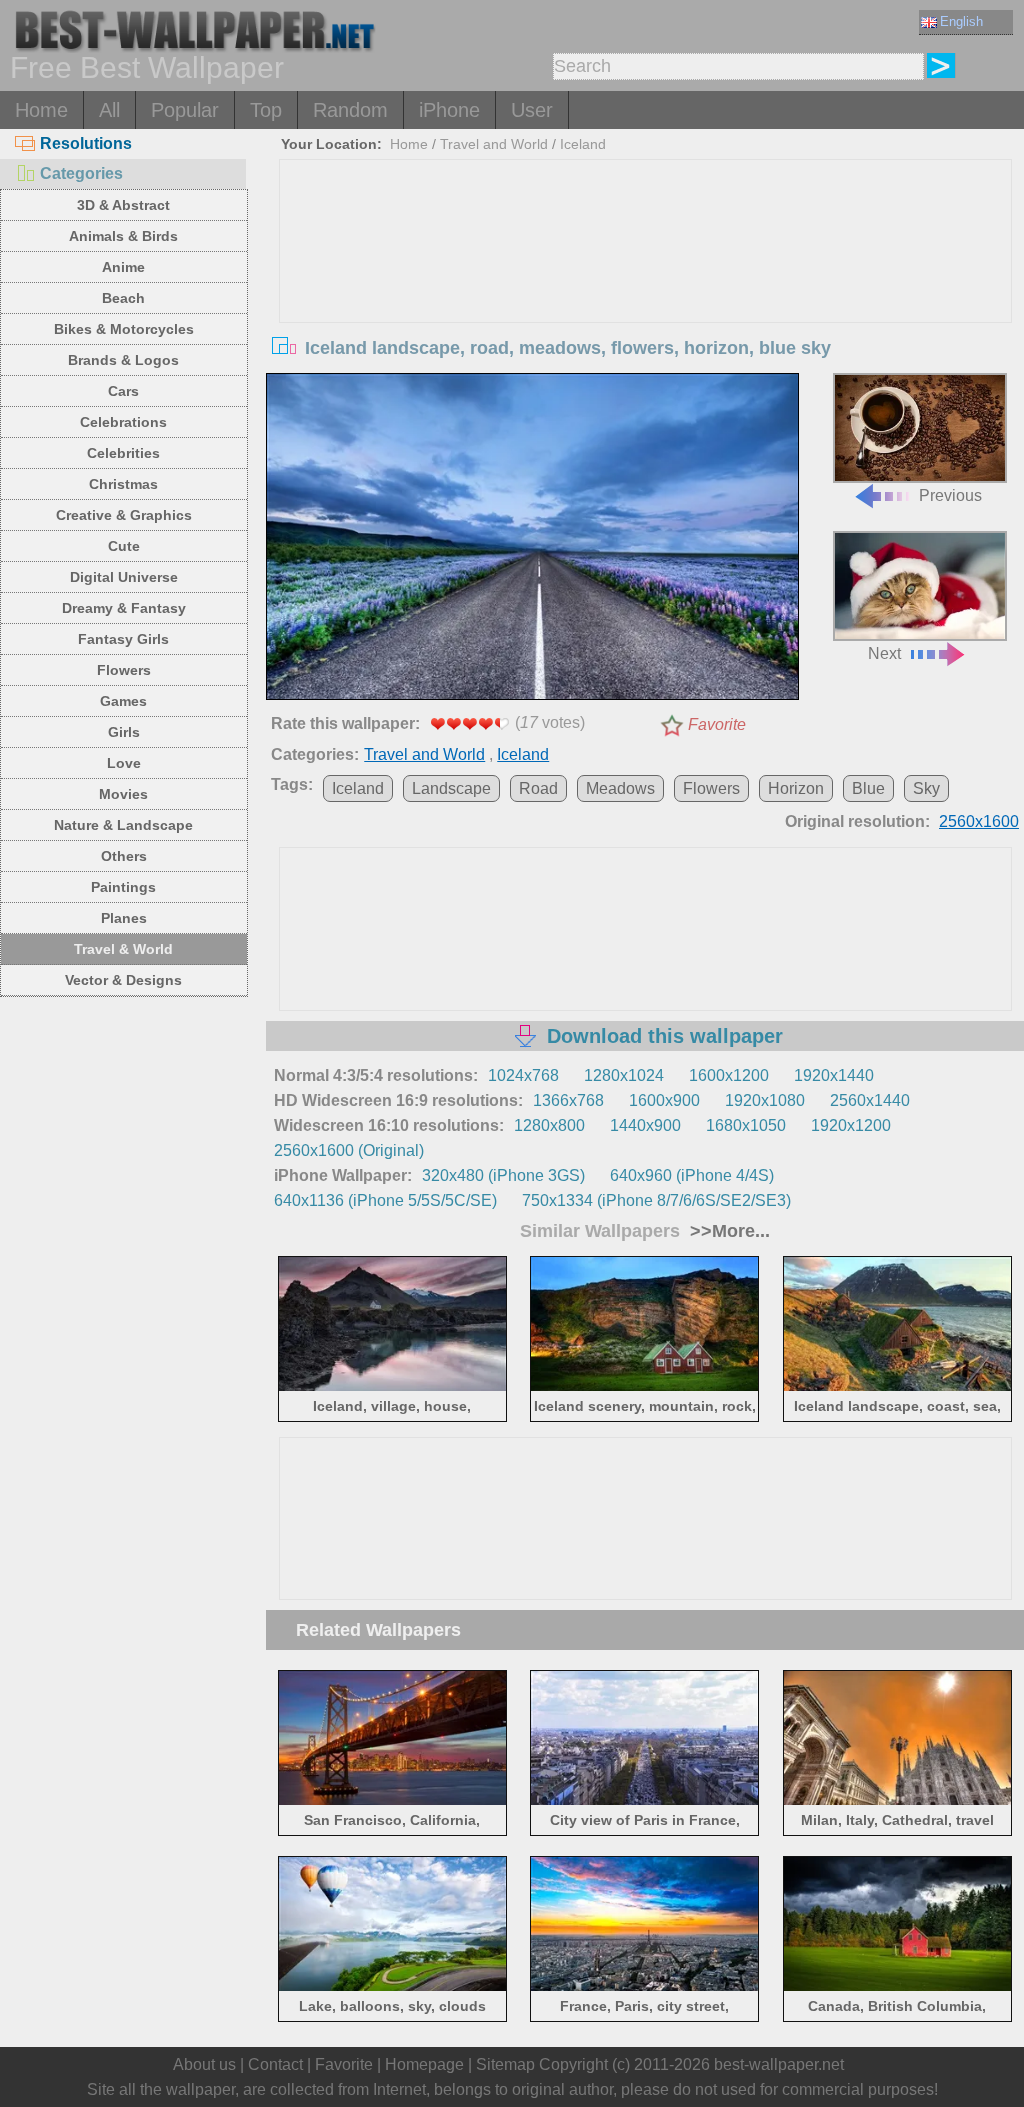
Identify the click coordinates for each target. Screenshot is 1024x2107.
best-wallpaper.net (779, 2064)
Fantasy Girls (123, 639)
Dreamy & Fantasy (124, 608)
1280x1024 (624, 1075)
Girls (124, 732)
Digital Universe (124, 577)
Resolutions (86, 143)
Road (538, 788)
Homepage (424, 2064)
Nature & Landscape (123, 825)
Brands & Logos (123, 360)
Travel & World (123, 949)
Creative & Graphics (124, 515)
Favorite (717, 724)
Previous (950, 495)
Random (350, 110)
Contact (275, 2064)
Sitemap (505, 2064)
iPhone (449, 110)
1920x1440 (834, 1075)
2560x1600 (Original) (349, 1150)
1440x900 (645, 1125)
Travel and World (494, 144)
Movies (123, 794)
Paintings (123, 887)
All (109, 110)
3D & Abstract (123, 205)
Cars (123, 391)
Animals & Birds (123, 236)
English (961, 21)
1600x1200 (729, 1075)
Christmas (123, 484)
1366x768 (568, 1100)
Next (884, 653)
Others (124, 856)
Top (266, 110)
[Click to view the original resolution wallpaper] (532, 540)
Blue (868, 788)
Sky (926, 788)
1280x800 (549, 1125)
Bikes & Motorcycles (124, 329)
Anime (123, 267)
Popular (185, 110)
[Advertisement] (645, 310)
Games (123, 701)
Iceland (583, 144)
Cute (124, 546)
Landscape (451, 788)
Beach (123, 298)
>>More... (727, 1231)
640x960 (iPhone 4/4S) (692, 1175)
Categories (81, 173)
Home (41, 110)
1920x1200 (851, 1125)
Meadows (620, 788)
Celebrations (123, 422)
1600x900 (664, 1100)
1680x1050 (746, 1125)
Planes (124, 918)
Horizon (796, 788)
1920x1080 (765, 1100)
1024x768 (523, 1075)
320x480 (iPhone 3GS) (503, 1175)
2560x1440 (870, 1100)
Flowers (124, 670)
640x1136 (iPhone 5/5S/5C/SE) (385, 1200)
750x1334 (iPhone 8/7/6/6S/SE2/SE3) (656, 1200)
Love (124, 763)
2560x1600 (979, 821)
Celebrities (123, 453)
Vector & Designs (123, 980)
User (532, 110)
